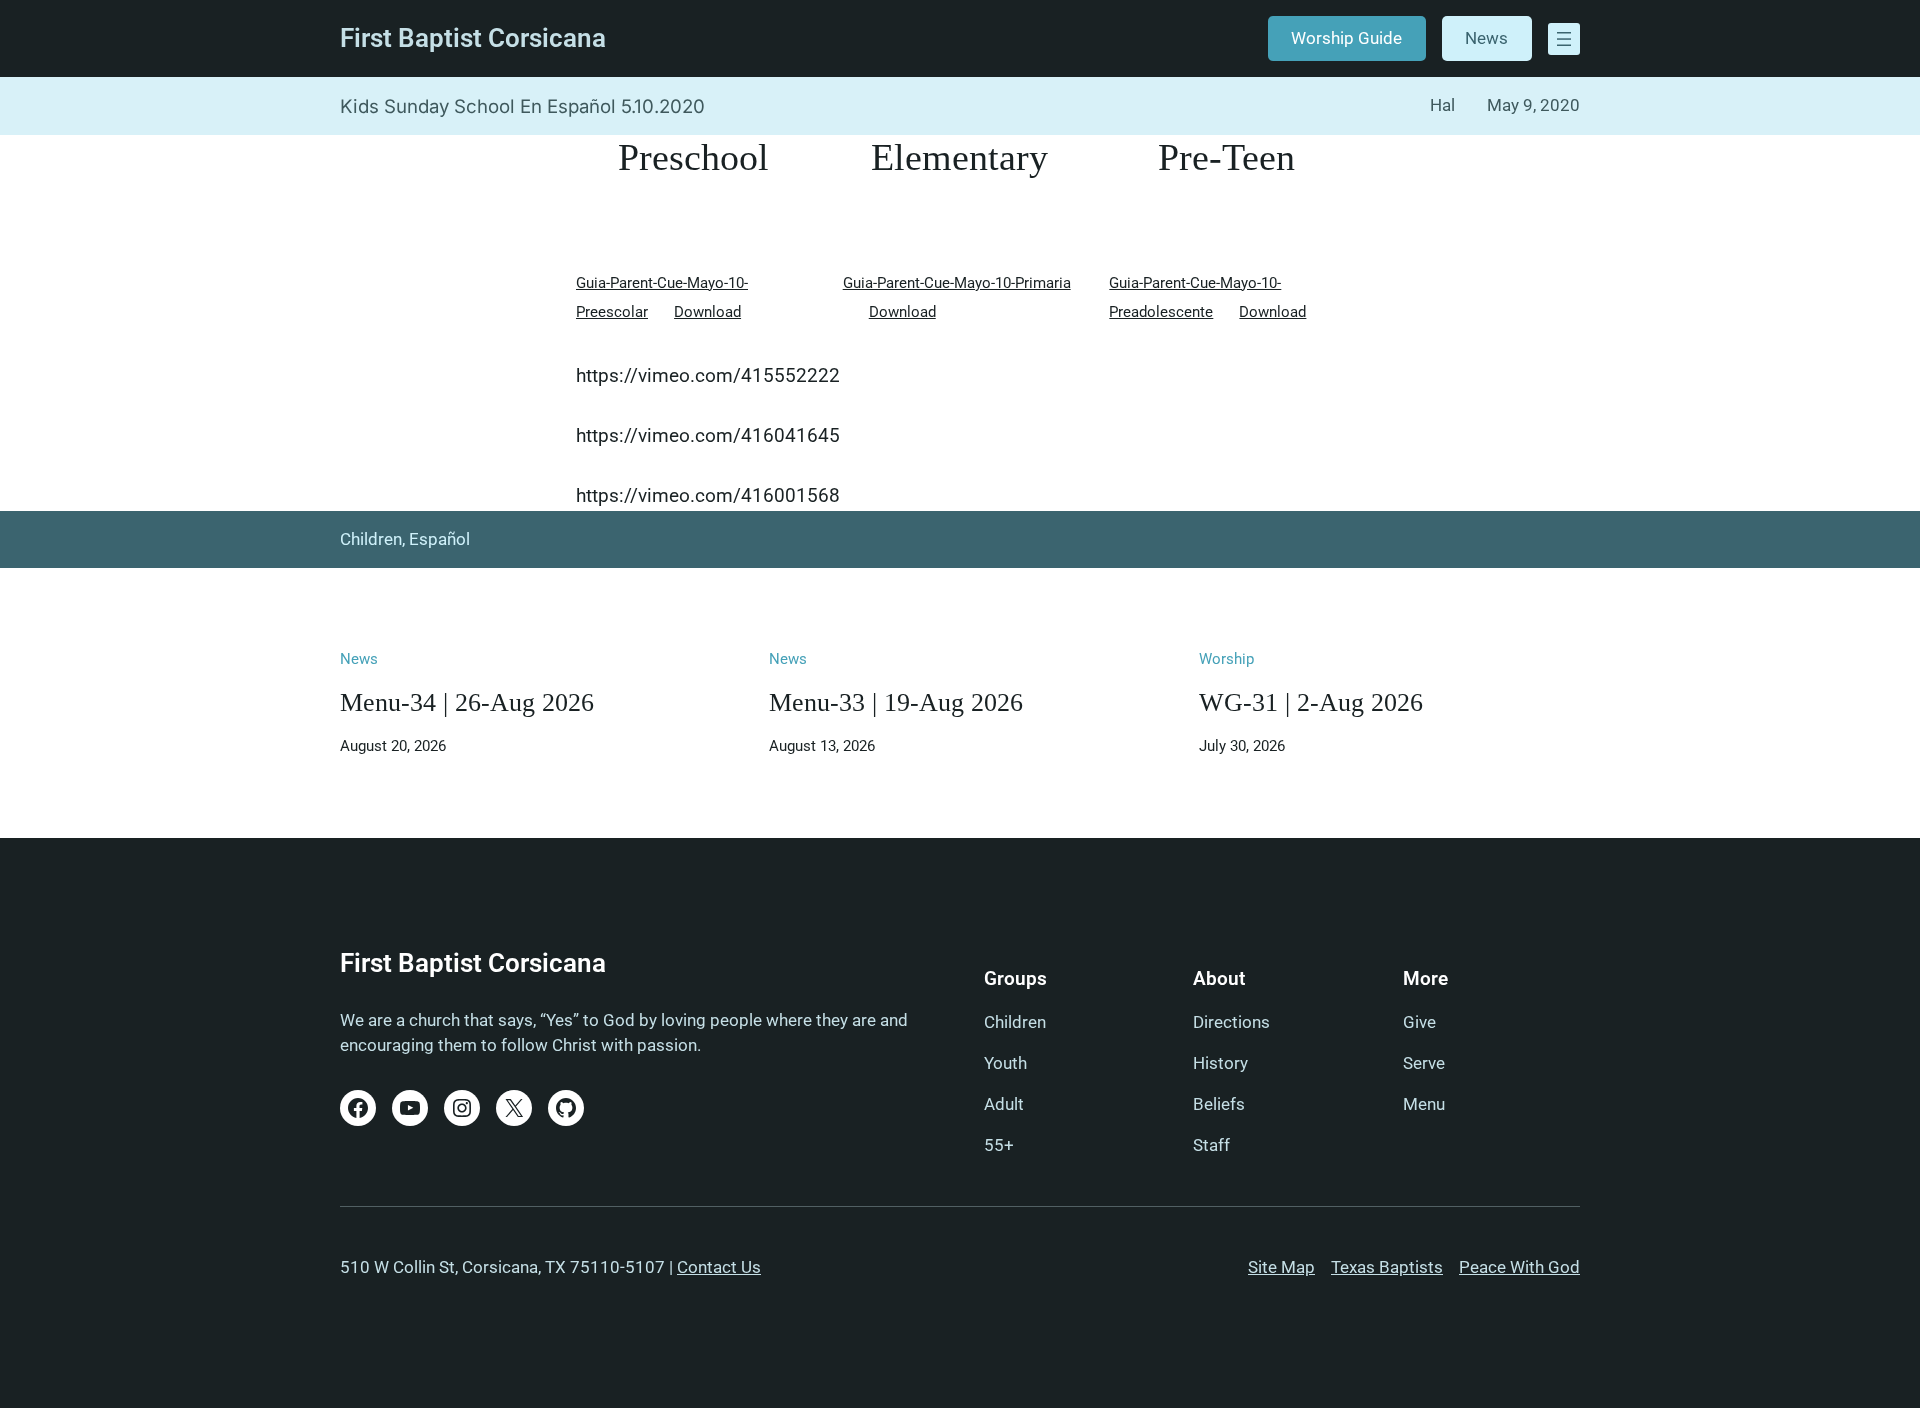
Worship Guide (1346, 38)
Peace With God (1519, 1267)
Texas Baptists (1387, 1267)
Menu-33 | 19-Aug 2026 (896, 702)
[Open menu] (1564, 39)
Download (707, 312)
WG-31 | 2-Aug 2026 (1311, 702)
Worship (1226, 659)
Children (371, 539)
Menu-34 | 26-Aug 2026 (467, 702)
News (1486, 38)
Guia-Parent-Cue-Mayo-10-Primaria (957, 283)
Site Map (1281, 1267)
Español (439, 539)
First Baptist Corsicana (473, 38)
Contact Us (719, 1267)
